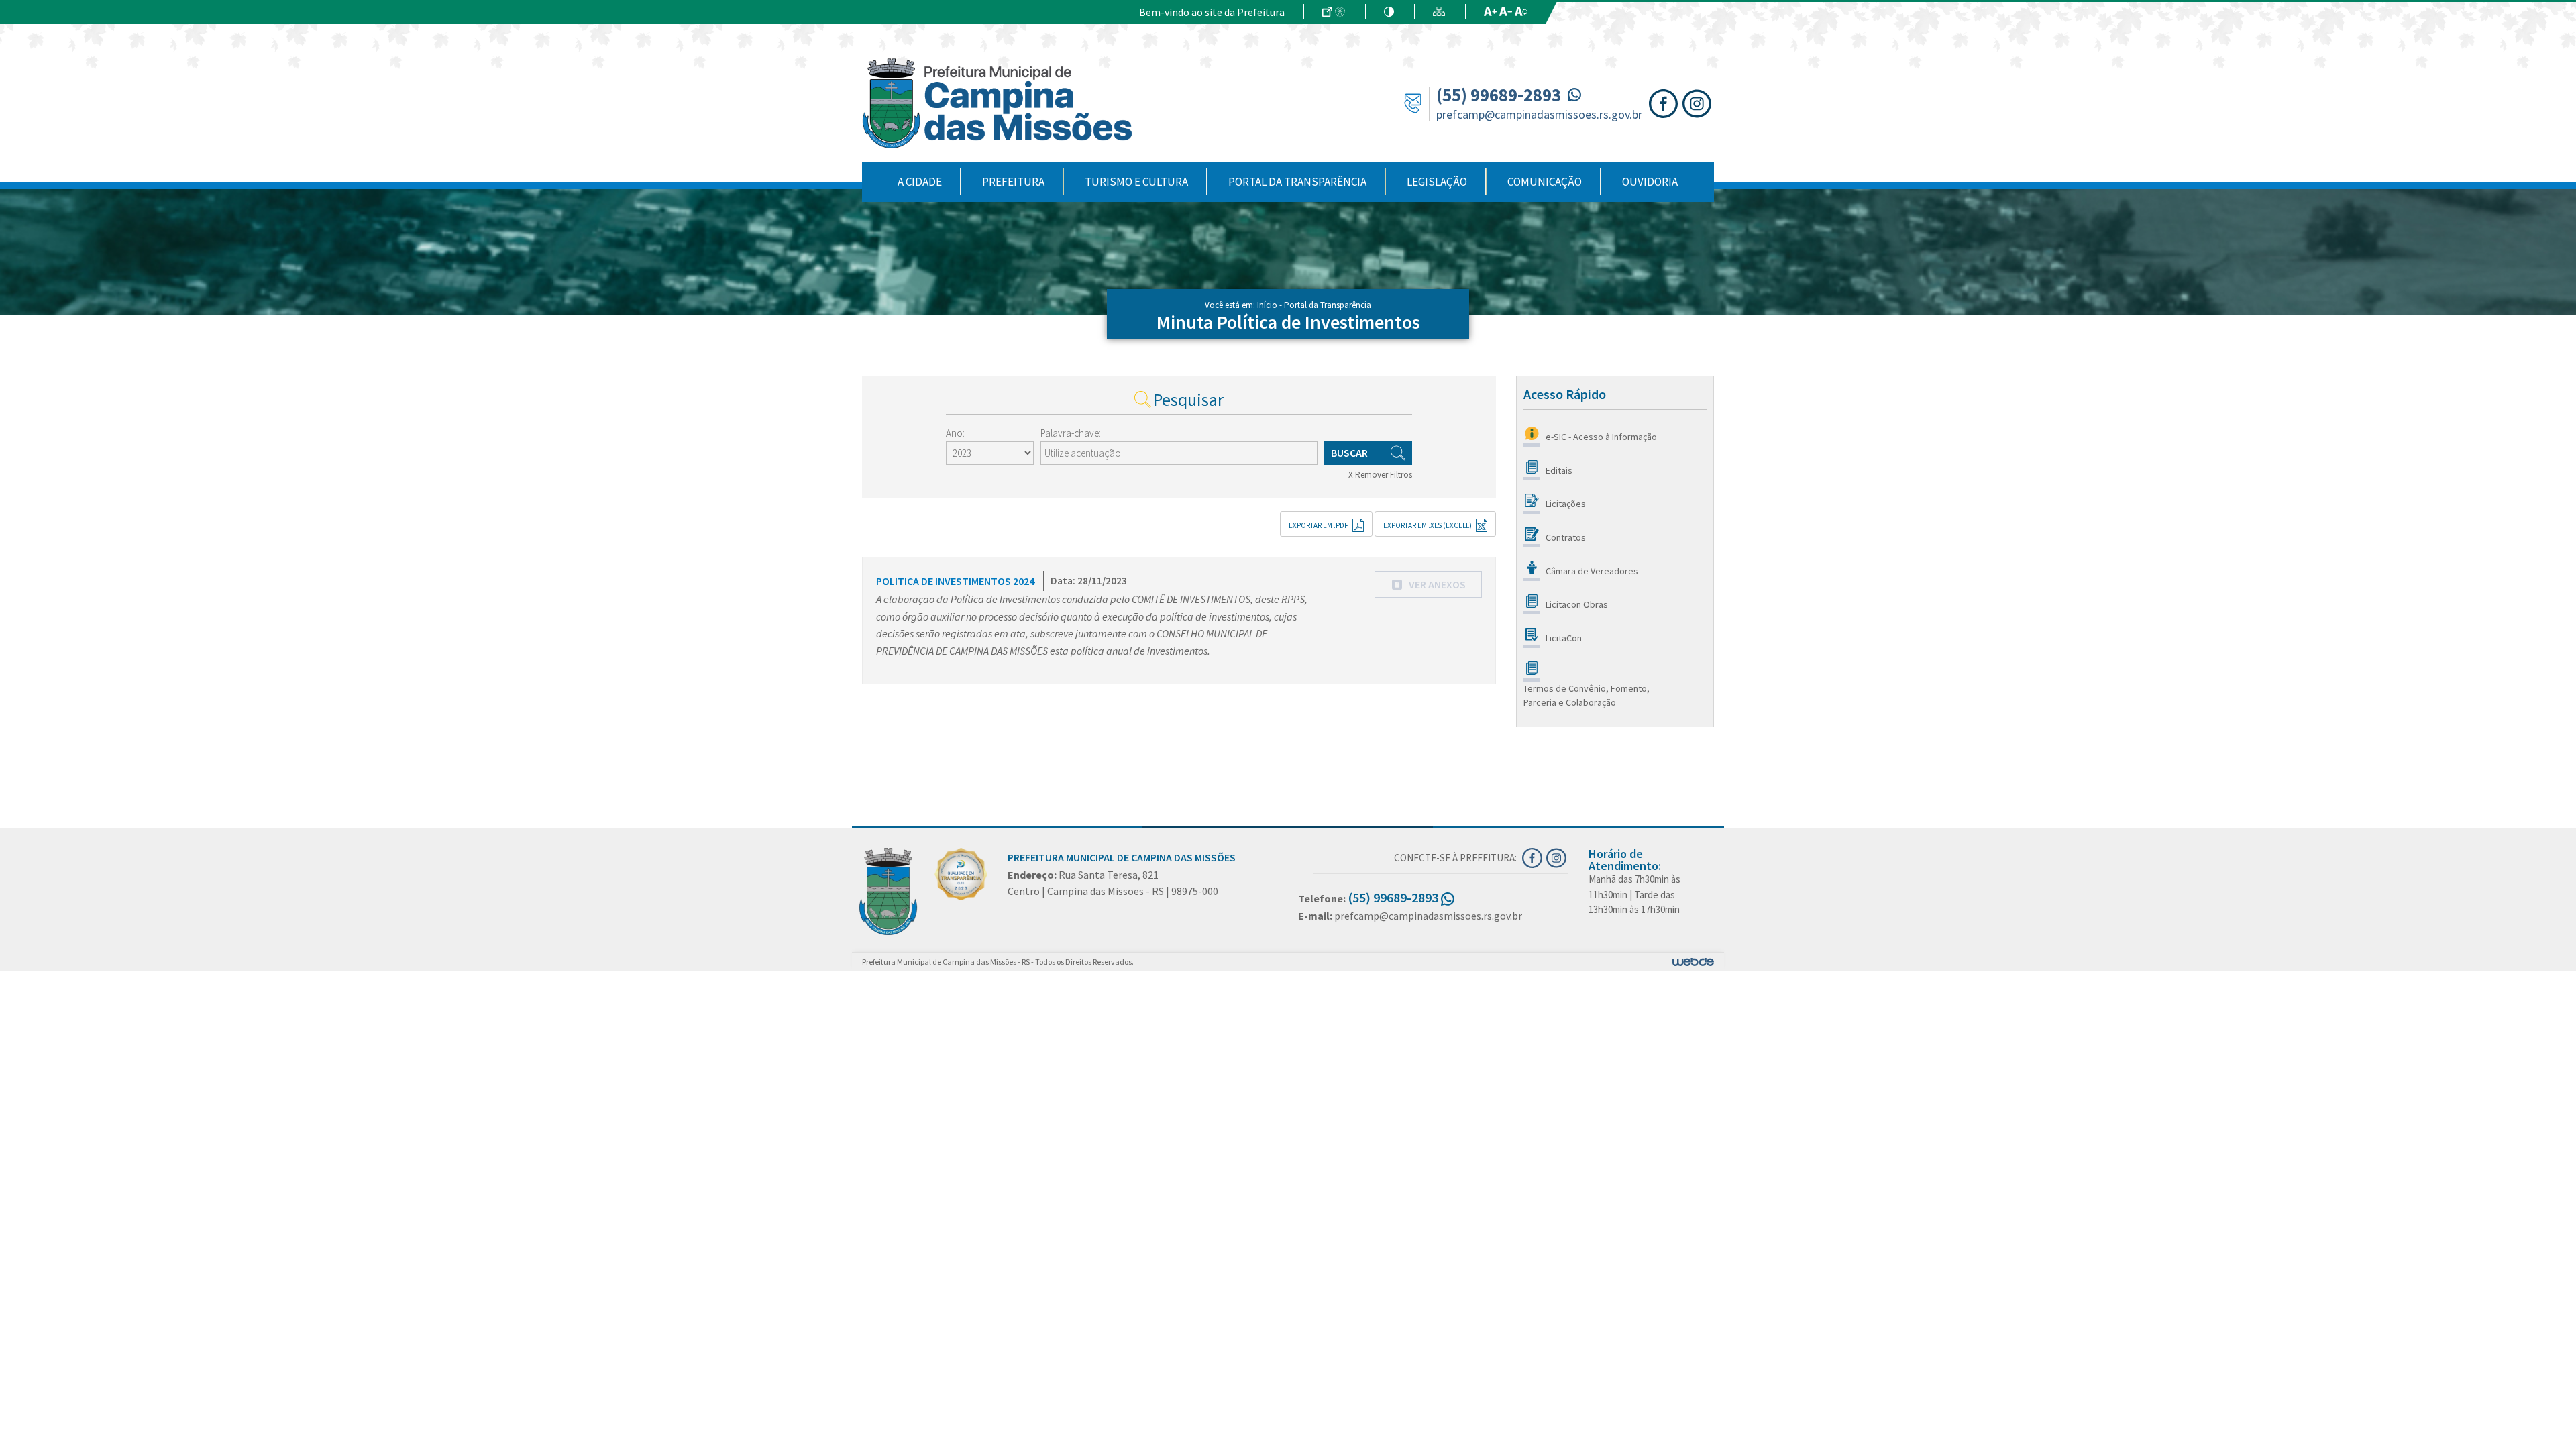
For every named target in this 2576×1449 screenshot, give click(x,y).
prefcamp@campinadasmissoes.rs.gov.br (1539, 114)
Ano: (955, 433)
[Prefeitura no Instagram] (1698, 102)
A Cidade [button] (920, 182)
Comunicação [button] (1545, 182)
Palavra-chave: (1071, 433)
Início (1267, 305)
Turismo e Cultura (1136, 182)
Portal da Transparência (1297, 182)
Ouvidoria (1650, 182)
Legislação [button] (1437, 182)
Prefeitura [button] (1013, 182)
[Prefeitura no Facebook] (1666, 102)
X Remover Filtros (1380, 475)
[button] (1428, 584)
